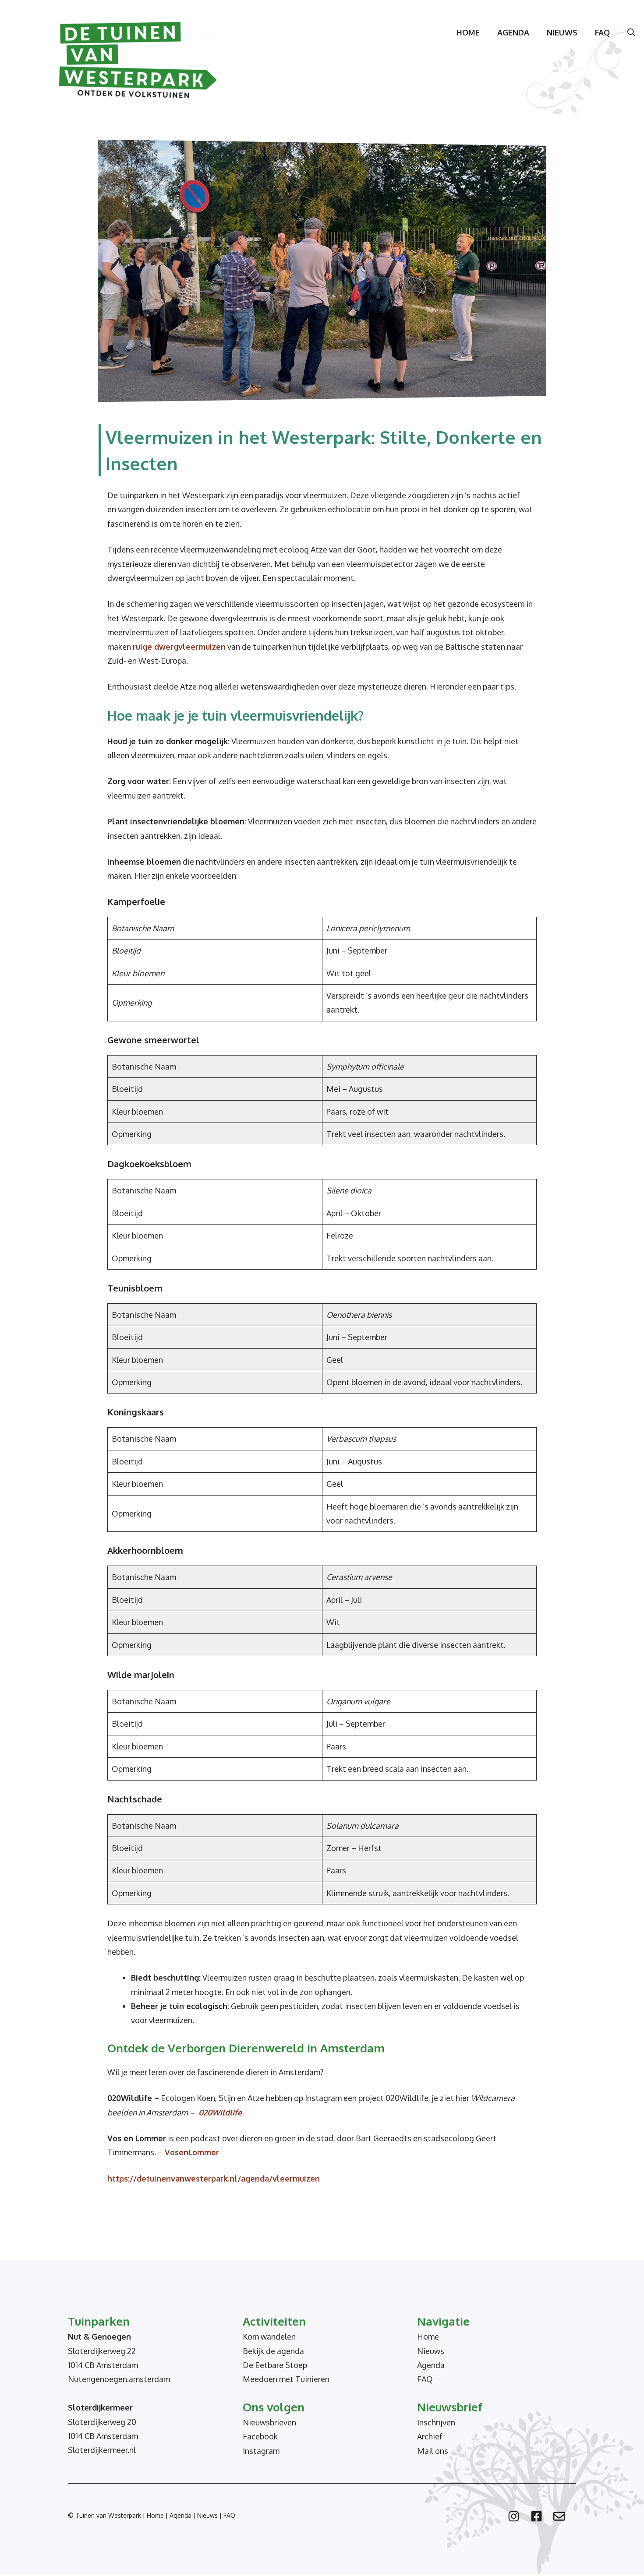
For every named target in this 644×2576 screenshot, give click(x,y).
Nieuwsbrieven (269, 2422)
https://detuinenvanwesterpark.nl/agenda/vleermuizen (214, 2178)
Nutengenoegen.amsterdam (119, 2379)
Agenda (513, 32)
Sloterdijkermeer (100, 2407)
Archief (430, 2436)
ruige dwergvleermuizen (179, 647)
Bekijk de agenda (273, 2351)
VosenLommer (191, 2152)
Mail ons (433, 2451)
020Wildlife (220, 2112)
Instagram (261, 2451)
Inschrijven (436, 2422)
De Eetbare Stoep (275, 2365)
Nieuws (562, 32)
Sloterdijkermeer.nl (102, 2450)
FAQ (602, 32)
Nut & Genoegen (99, 2337)
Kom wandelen (269, 2337)
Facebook (260, 2436)
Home (468, 32)
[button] (631, 32)
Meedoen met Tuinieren (286, 2379)
